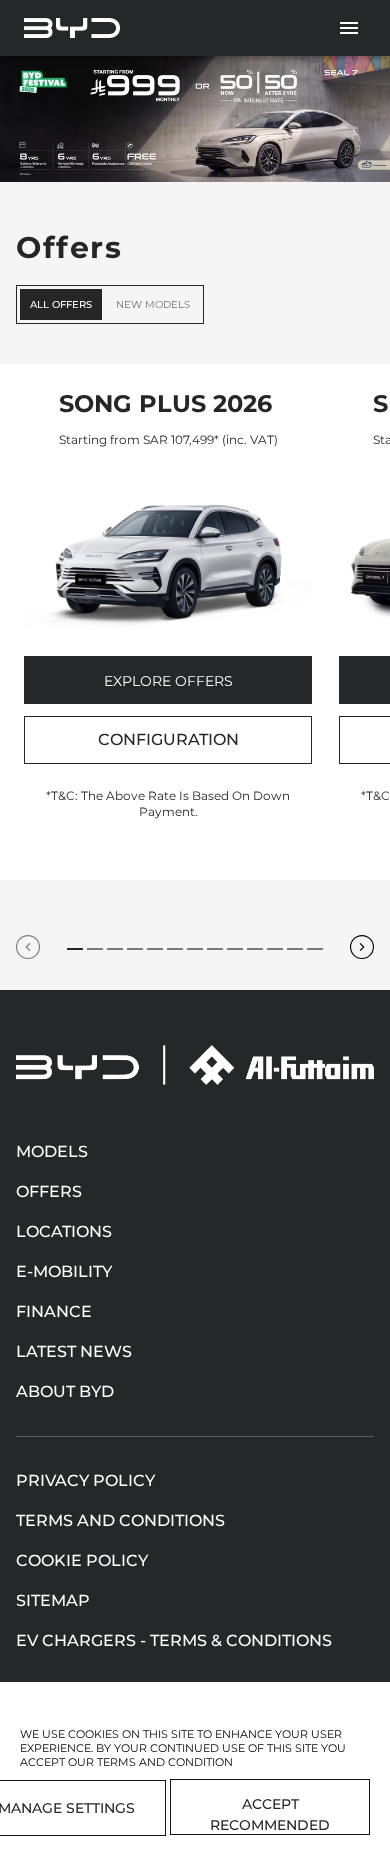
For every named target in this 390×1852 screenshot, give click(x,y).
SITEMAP (53, 1600)
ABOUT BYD (65, 1391)
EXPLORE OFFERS (168, 681)
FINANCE (54, 1311)
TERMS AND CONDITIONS (120, 1520)
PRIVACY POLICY (85, 1480)
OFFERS (49, 1191)
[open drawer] (349, 28)
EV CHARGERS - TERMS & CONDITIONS (174, 1640)
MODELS (52, 1151)
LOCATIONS (64, 1231)
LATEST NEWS (74, 1351)
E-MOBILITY (64, 1271)
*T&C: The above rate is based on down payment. (168, 803)
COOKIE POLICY (82, 1560)
